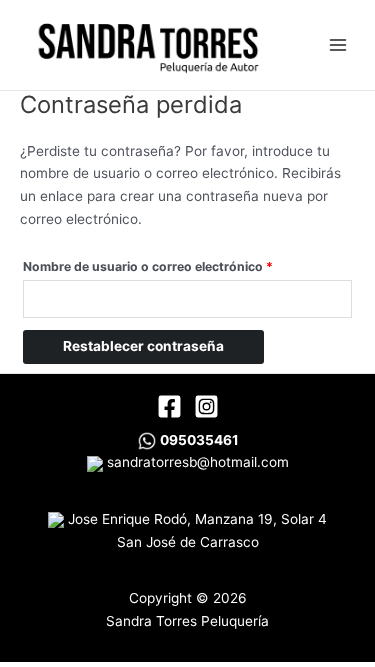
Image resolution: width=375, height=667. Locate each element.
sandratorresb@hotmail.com (196, 462)
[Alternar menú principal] (337, 44)
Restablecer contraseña (143, 346)
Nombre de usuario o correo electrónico (181, 264)
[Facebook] (169, 406)
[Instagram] (206, 406)
